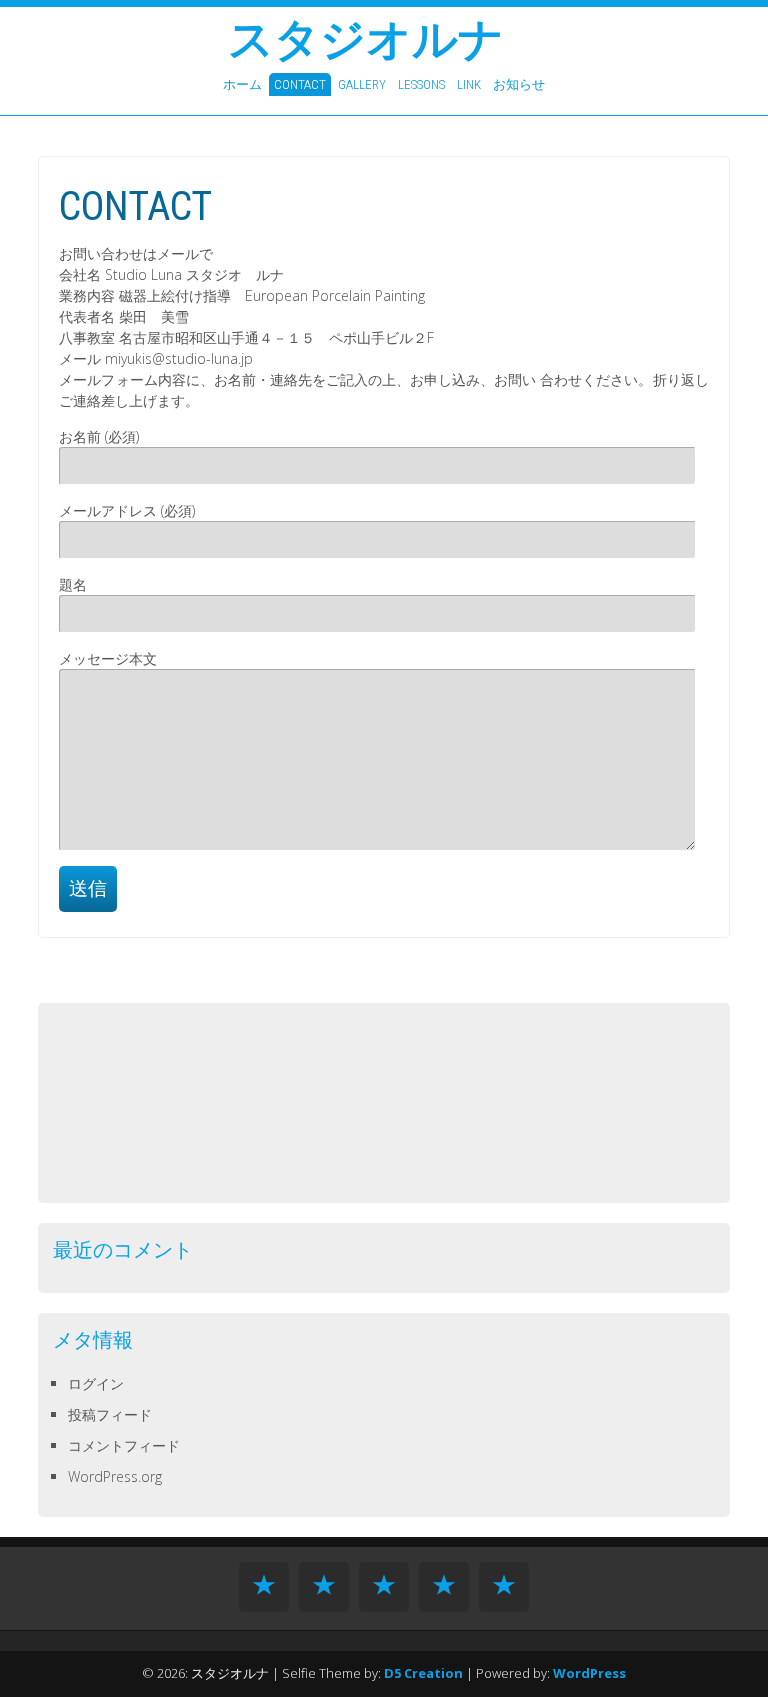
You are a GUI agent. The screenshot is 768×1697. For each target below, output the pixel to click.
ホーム (242, 84)
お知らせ (519, 84)
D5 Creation (423, 1673)
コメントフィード (124, 1445)
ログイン (96, 1383)
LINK (469, 84)
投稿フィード (110, 1414)
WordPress (589, 1673)
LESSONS (421, 84)
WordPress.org (115, 1476)
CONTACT (300, 84)
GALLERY (362, 84)
